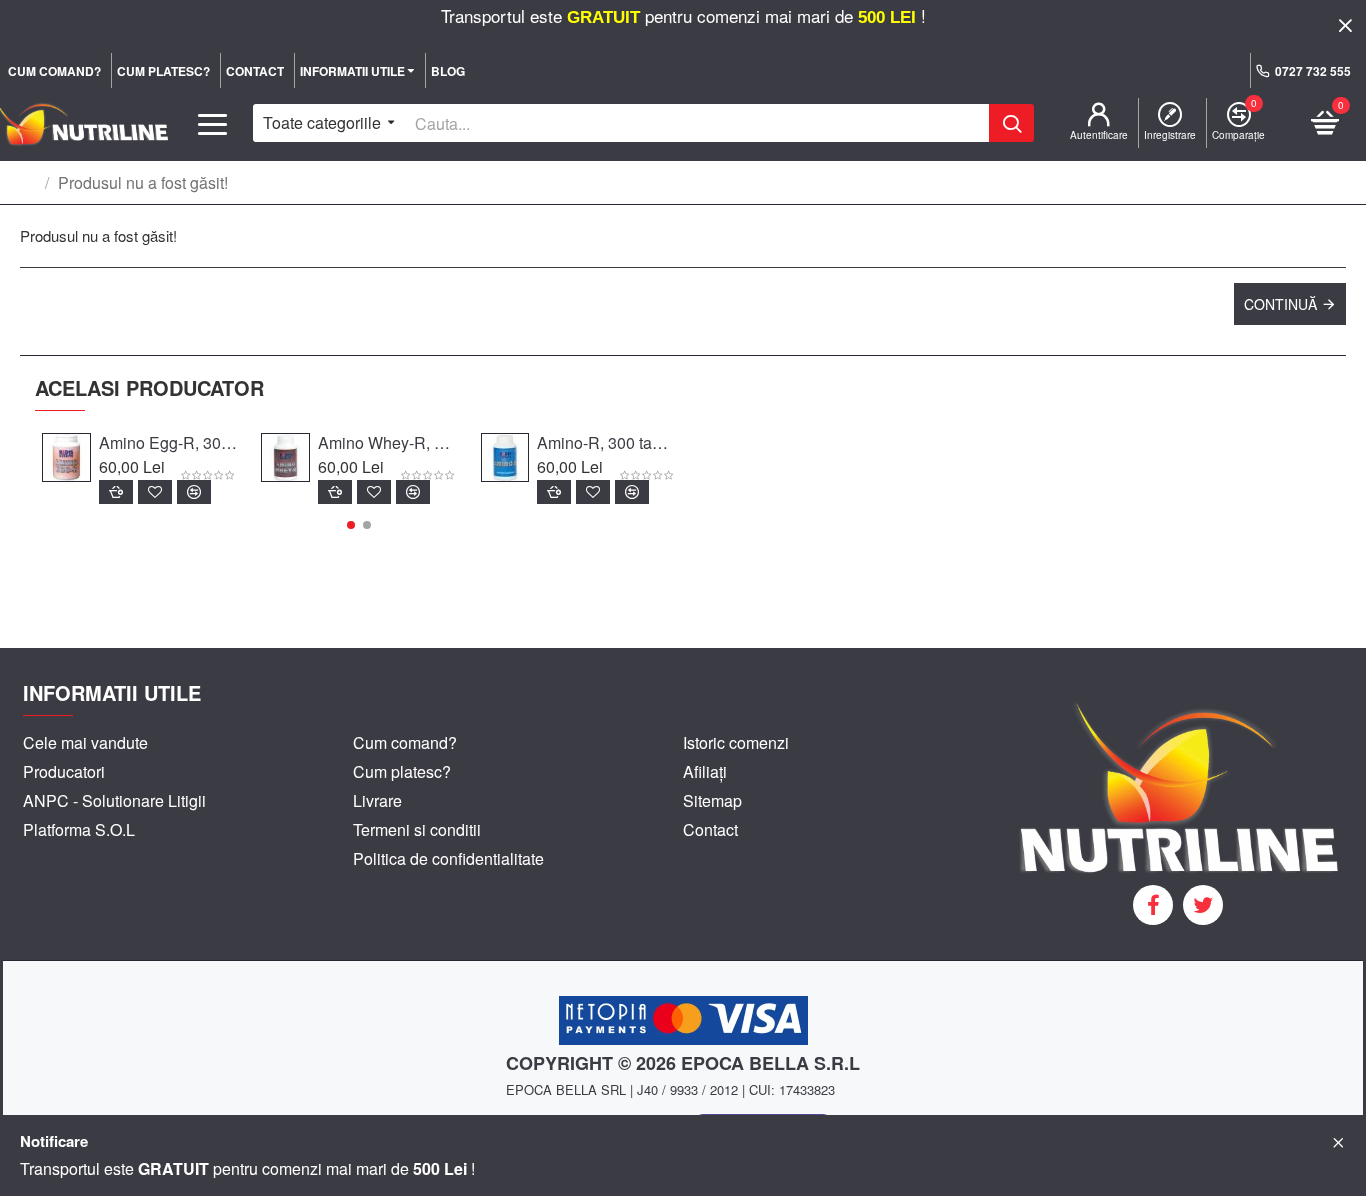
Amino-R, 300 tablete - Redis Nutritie (606, 443)
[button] (351, 525)
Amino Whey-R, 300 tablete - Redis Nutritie (387, 443)
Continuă (1280, 304)
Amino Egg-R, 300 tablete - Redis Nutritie (168, 443)
